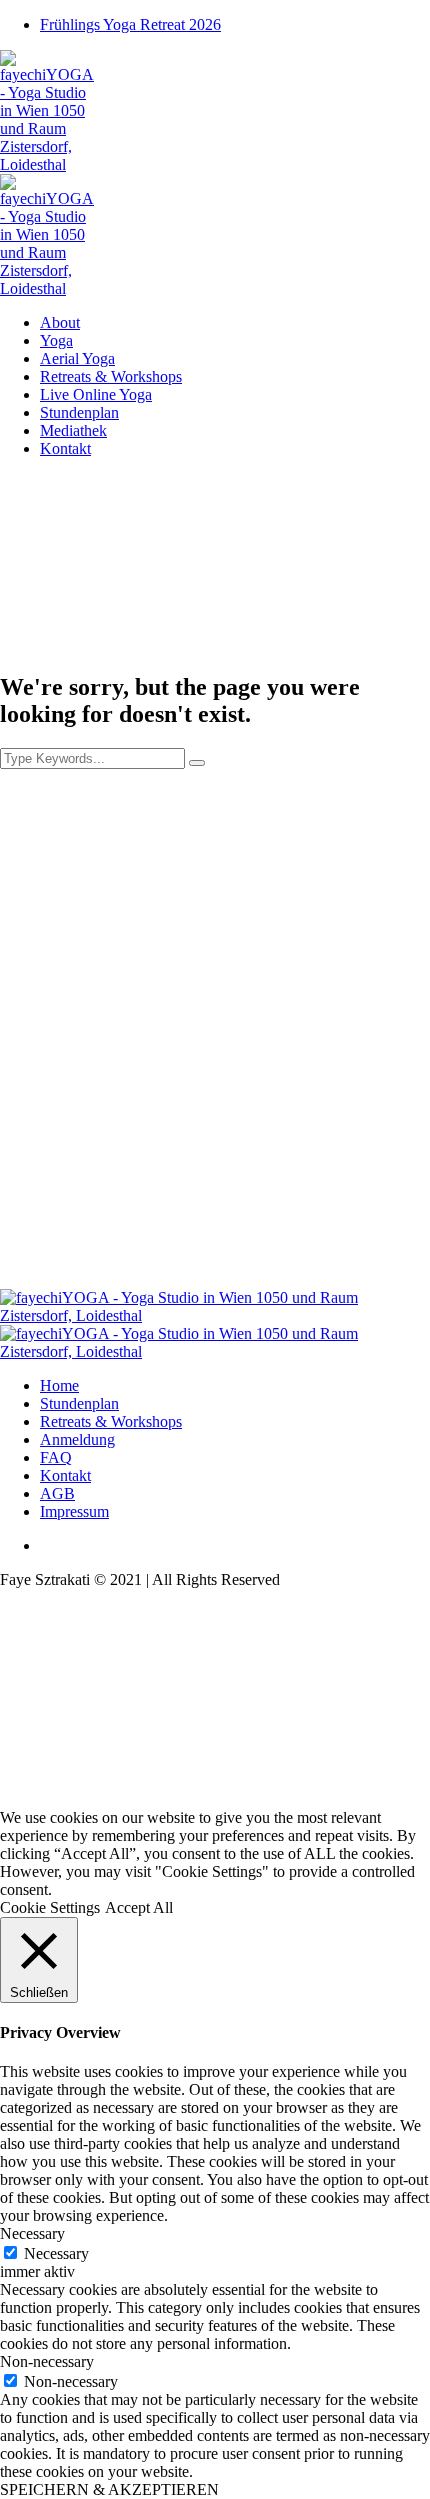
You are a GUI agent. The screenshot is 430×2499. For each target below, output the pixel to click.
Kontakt (65, 1475)
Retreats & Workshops (111, 1421)
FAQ (56, 1457)
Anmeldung (77, 1439)
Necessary (56, 2253)
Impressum (74, 1511)
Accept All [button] (139, 1907)
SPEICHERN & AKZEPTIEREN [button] (109, 2489)
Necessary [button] (32, 2233)
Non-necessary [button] (47, 2361)
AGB (57, 1493)
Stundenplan (79, 1403)
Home (59, 1385)
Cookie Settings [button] (50, 1907)
